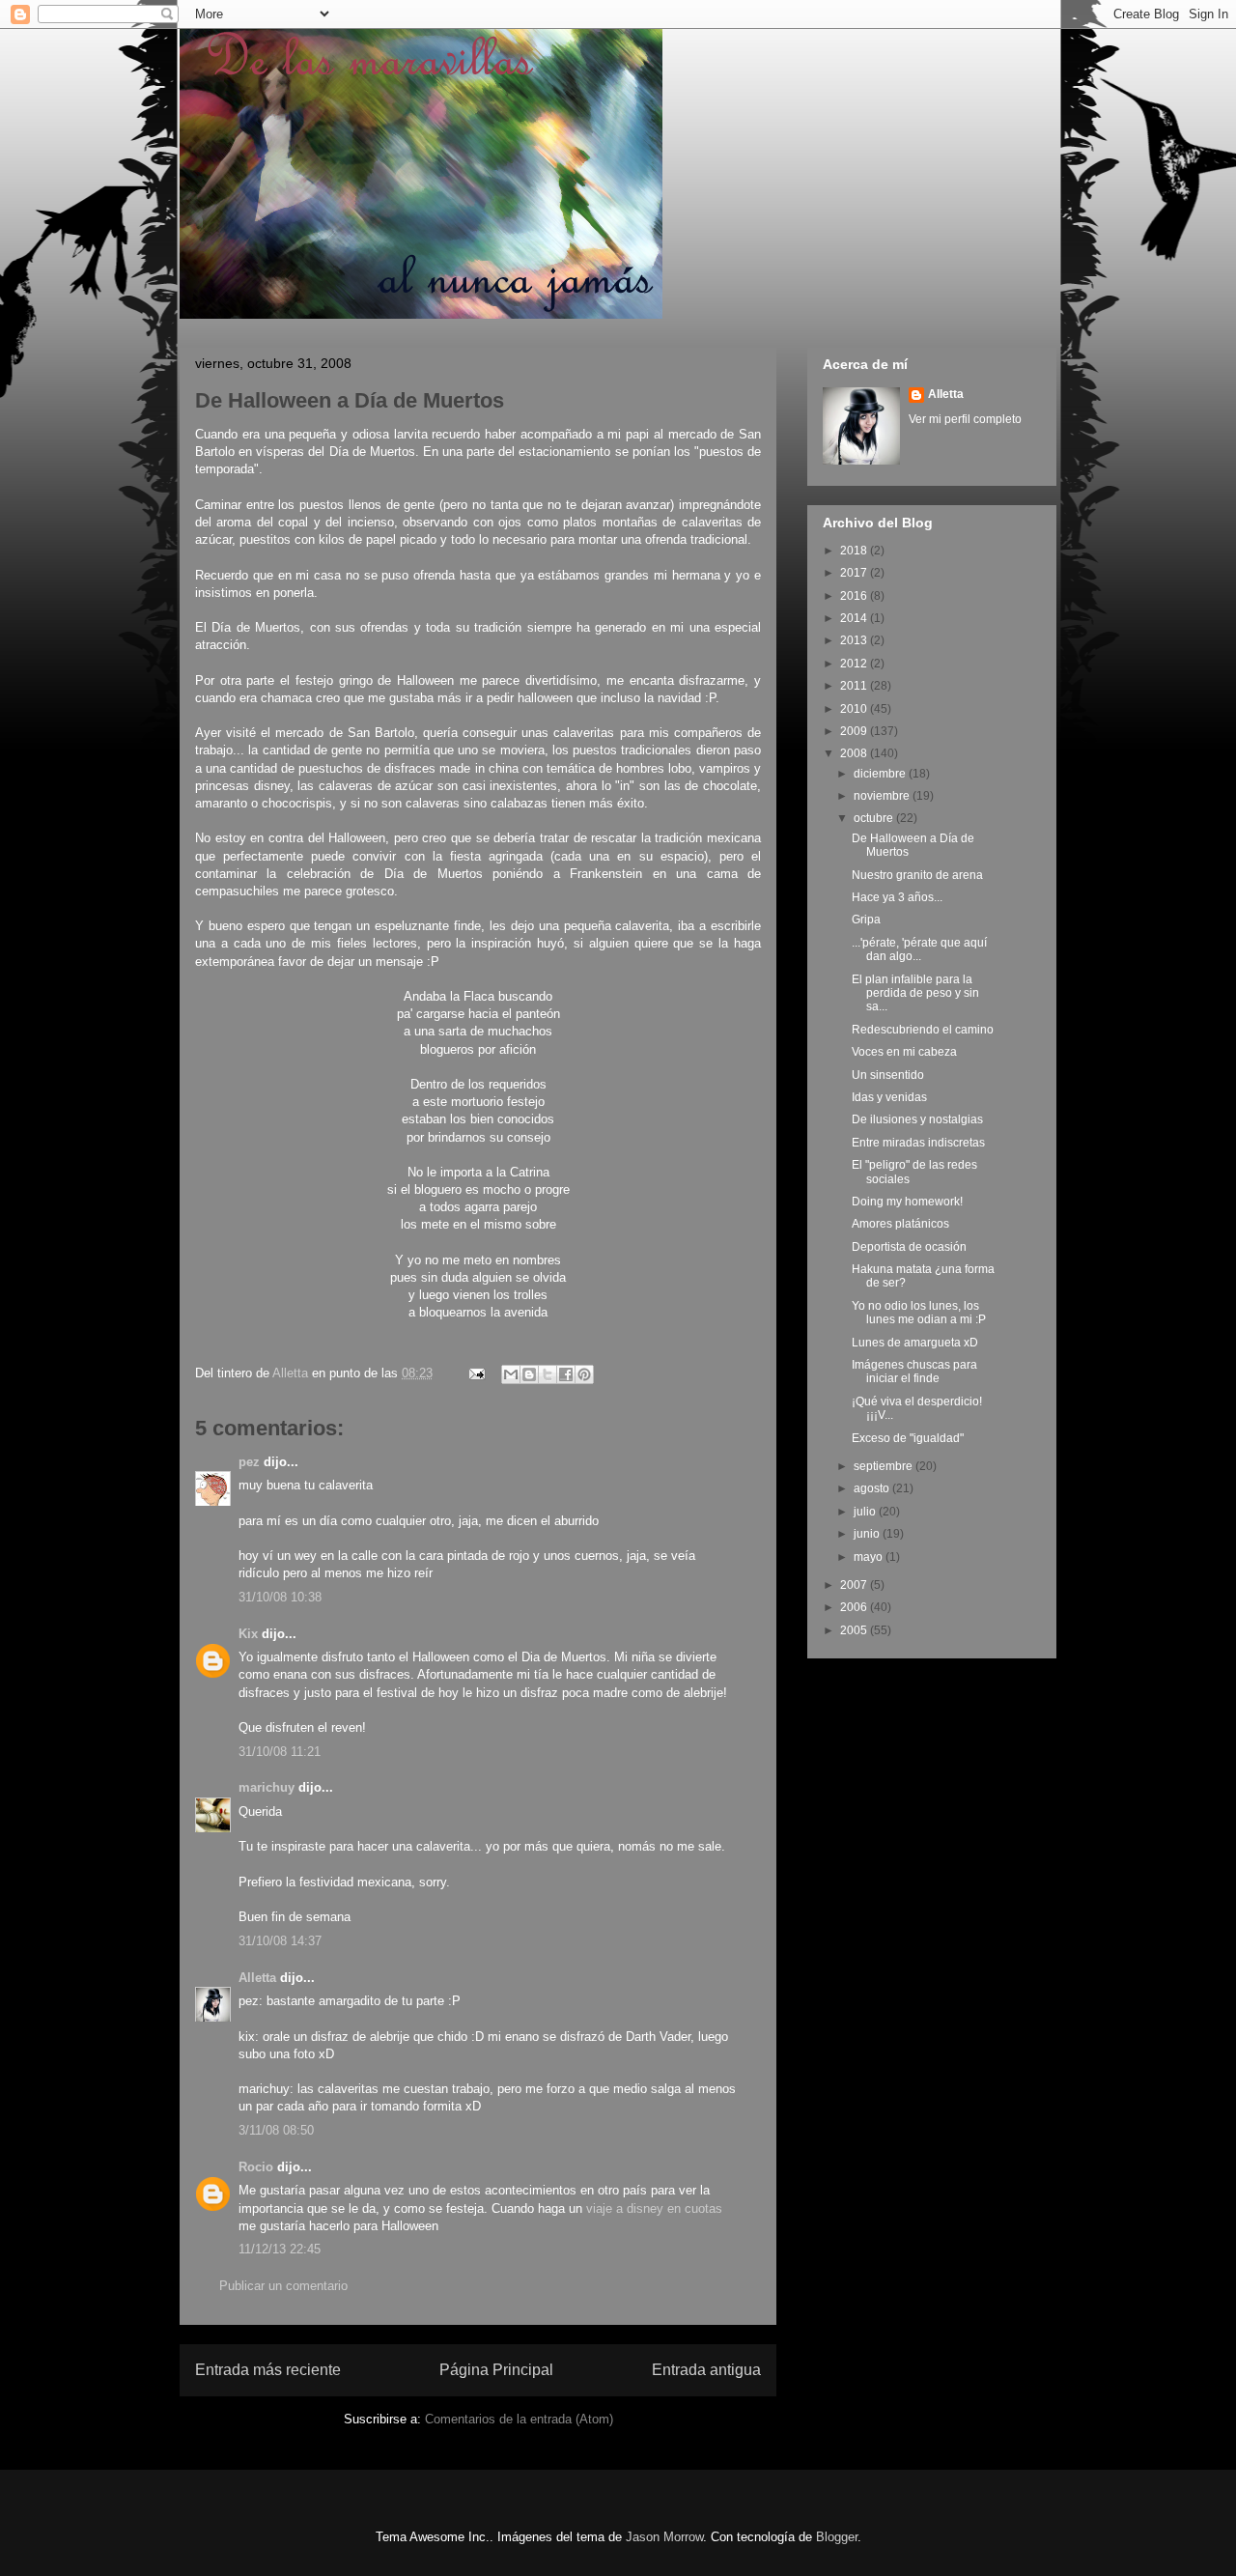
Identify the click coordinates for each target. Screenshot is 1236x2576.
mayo (870, 1557)
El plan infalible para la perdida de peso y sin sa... (915, 993)
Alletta (257, 1978)
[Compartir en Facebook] (566, 1374)
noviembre (883, 796)
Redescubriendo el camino (923, 1030)
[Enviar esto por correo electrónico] (511, 1374)
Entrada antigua (706, 2370)
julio (866, 1512)
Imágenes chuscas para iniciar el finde (914, 1372)
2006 (855, 1607)
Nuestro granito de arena (917, 875)
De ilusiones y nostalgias (917, 1119)
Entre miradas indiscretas (918, 1143)
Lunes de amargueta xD (915, 1343)
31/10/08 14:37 (280, 1941)
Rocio (256, 2167)
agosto (873, 1488)
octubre (875, 818)
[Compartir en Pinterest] (584, 1374)
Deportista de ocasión (909, 1247)
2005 (855, 1630)
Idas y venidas (889, 1097)
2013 (855, 640)
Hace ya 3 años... (897, 897)
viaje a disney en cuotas (654, 2208)
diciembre (881, 774)
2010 (855, 709)
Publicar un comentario (283, 2286)
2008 (855, 753)
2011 (855, 686)
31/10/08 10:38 (280, 1597)
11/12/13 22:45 (280, 2249)
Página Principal (496, 2370)
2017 (855, 573)
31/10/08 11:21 (280, 1752)
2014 (855, 618)
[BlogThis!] (529, 1374)
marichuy (267, 1787)
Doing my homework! (907, 1202)
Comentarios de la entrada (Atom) (519, 2419)
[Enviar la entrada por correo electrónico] (476, 1373)
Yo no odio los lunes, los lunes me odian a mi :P (919, 1313)
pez (249, 1462)
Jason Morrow (664, 2537)
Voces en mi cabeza (904, 1052)
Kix (248, 1634)
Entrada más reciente (268, 2370)
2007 (855, 1585)
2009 (855, 731)
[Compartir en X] (548, 1374)
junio (868, 1534)
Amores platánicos (900, 1224)
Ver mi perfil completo (965, 419)
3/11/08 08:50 (276, 2130)
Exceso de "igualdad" (908, 1438)
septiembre (885, 1466)
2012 (855, 664)
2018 (855, 551)
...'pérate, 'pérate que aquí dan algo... (919, 949)
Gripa (866, 920)
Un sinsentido (888, 1075)
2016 (855, 596)
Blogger (837, 2537)
